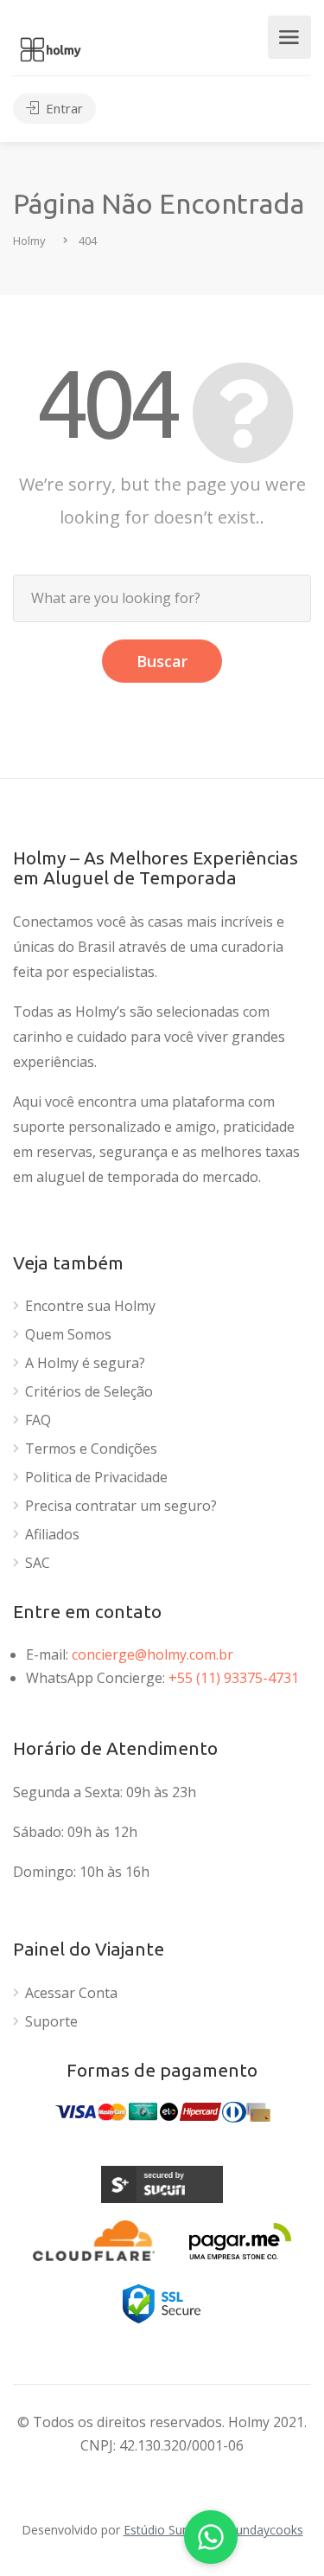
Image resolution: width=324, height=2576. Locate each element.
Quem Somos (68, 1335)
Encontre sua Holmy (90, 1306)
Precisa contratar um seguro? (121, 1506)
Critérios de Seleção (89, 1392)
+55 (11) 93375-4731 (234, 1678)
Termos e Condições (91, 1449)
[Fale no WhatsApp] (211, 2537)
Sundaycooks (266, 2530)
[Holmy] (50, 48)
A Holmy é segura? (85, 1363)
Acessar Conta (71, 1993)
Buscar (162, 661)
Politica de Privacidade (96, 1478)
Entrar (63, 108)
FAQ (38, 1420)
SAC (38, 1563)
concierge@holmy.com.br (152, 1654)
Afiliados (52, 1535)
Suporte (51, 2022)
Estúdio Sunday (166, 2530)
